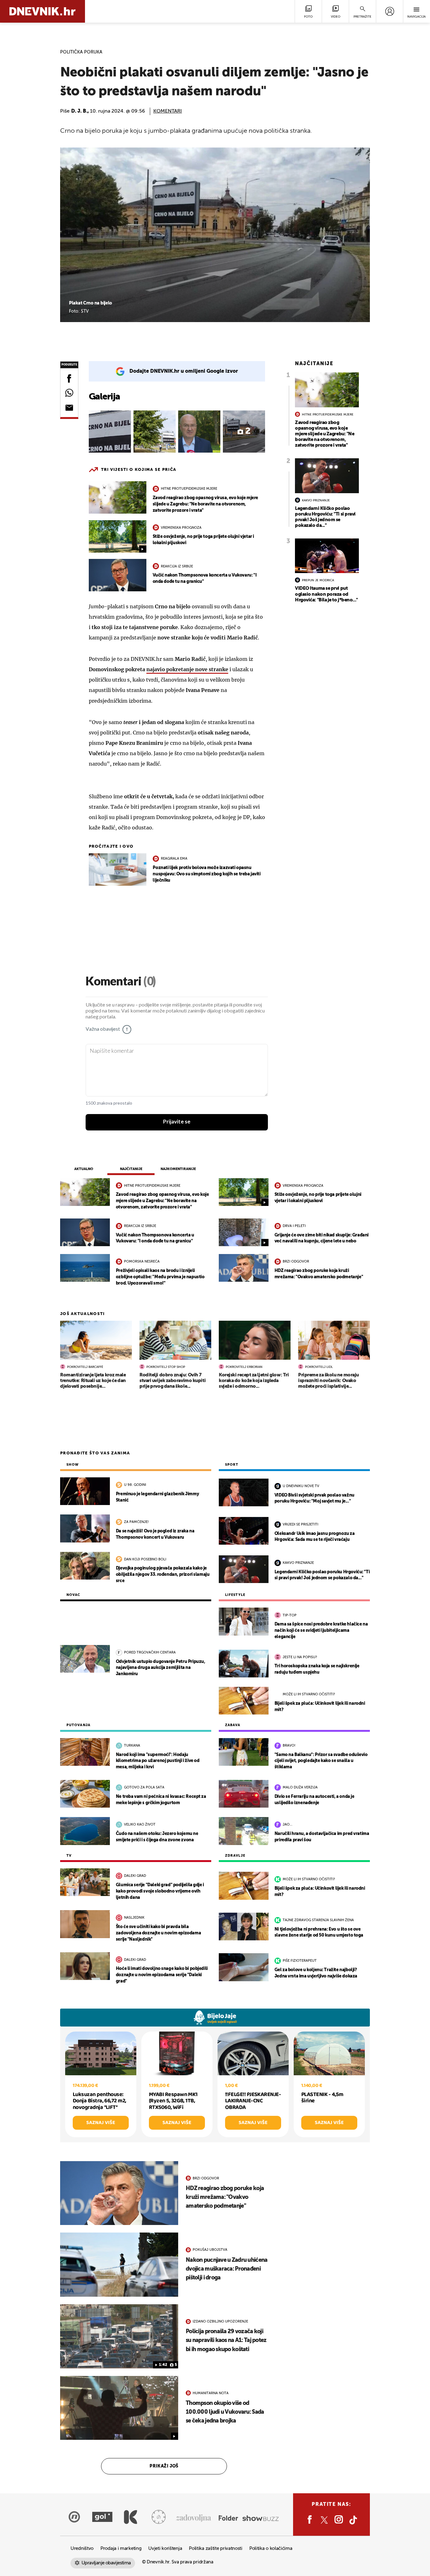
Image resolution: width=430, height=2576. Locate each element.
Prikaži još (164, 2466)
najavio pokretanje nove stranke (187, 669)
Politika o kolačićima (271, 2548)
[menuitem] (390, 11)
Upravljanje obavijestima (106, 2563)
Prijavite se (177, 1122)
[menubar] (390, 11)
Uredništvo (82, 2548)
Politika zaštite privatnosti (216, 2548)
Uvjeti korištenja (165, 2548)
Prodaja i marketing (121, 2548)
